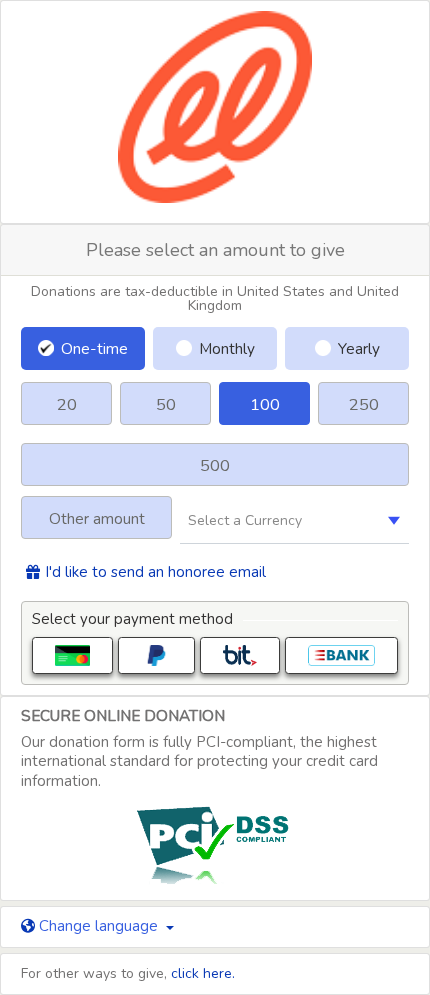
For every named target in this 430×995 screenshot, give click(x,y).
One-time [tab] (94, 348)
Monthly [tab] (227, 348)
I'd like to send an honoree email (155, 572)
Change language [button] (98, 926)
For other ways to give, (128, 973)
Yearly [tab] (359, 348)
